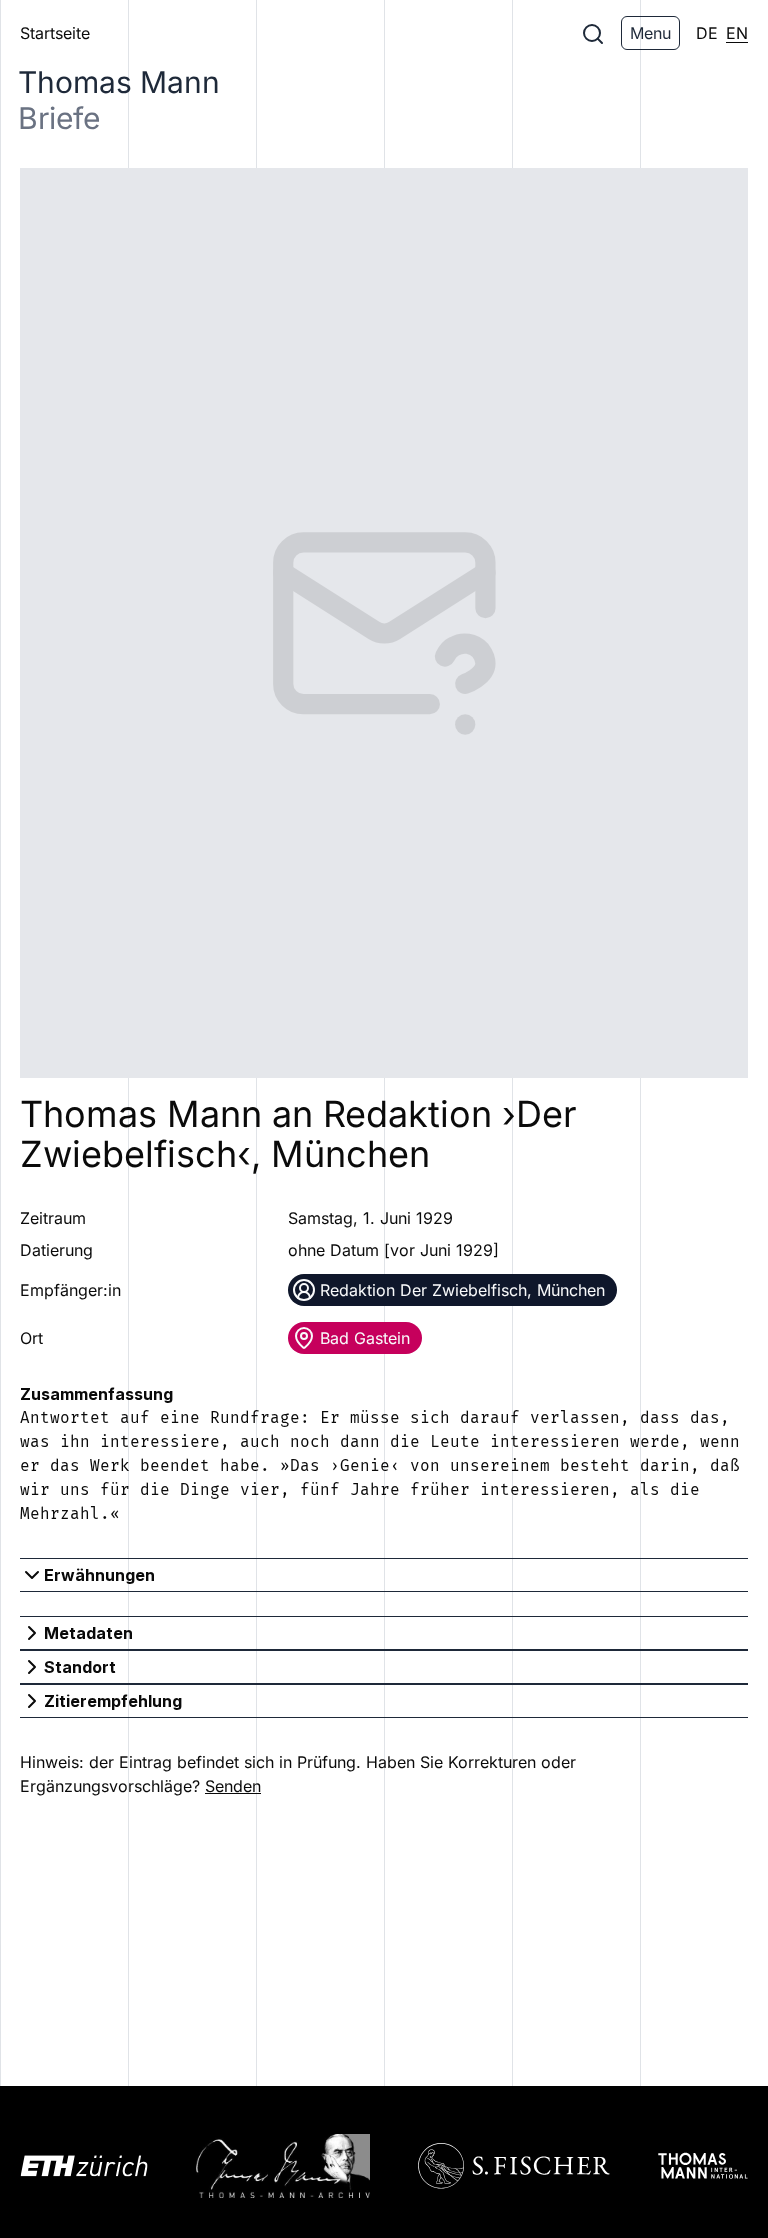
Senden (233, 1786)
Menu (650, 33)
